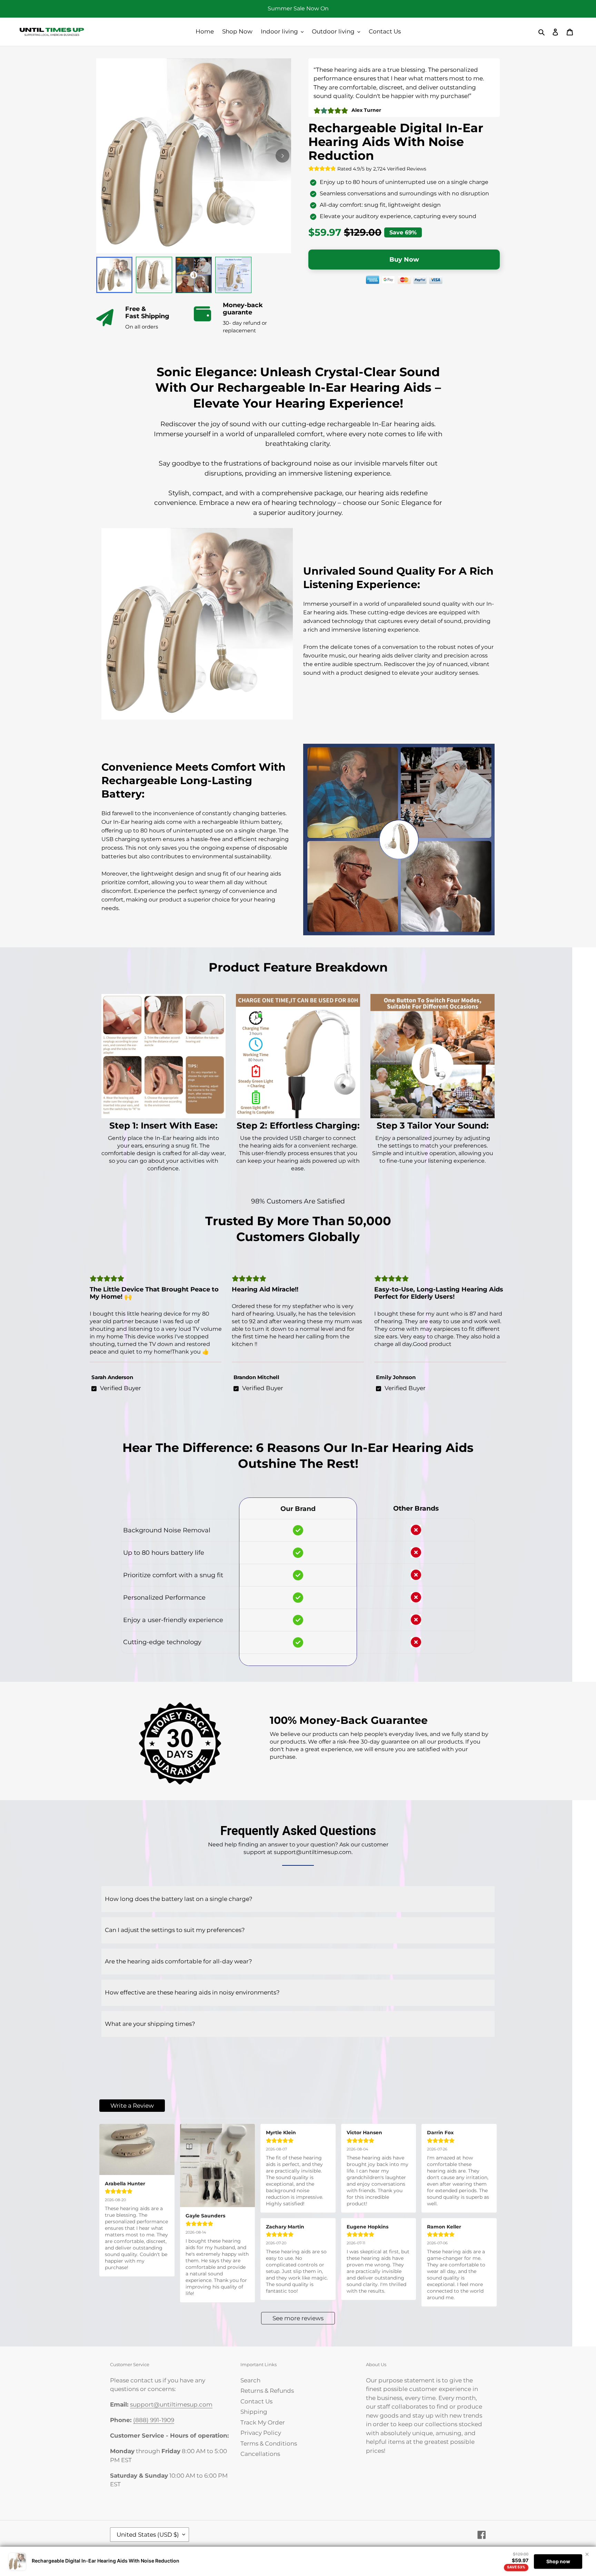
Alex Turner (366, 110)
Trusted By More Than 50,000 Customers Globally (298, 1229)
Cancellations (260, 2454)
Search (250, 2380)
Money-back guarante (243, 309)
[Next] (282, 156)
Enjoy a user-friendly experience (173, 1620)
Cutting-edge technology (163, 1642)
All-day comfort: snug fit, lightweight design (380, 205)
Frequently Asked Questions (298, 1831)
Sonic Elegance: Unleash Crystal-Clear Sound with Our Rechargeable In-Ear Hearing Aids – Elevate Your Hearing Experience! (298, 388)
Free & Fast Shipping (147, 313)
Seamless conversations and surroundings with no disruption (404, 193)
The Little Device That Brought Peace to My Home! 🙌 (154, 1293)
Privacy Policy (261, 2433)
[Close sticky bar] (587, 2554)
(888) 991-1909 (154, 2420)
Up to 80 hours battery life (164, 1553)
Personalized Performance (164, 1598)
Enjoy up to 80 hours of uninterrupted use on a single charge (404, 182)
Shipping (254, 2412)
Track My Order (263, 2422)
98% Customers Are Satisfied (298, 1201)
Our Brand (298, 1509)
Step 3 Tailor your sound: (433, 1125)
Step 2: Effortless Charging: (298, 1125)
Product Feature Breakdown (298, 967)
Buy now (404, 260)
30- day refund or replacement (245, 327)
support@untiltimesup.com (171, 2404)
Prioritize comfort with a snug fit (173, 1575)
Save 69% (403, 232)
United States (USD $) (148, 2535)
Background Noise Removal (167, 1530)
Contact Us (256, 2401)
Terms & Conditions (269, 2443)
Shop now (558, 2561)
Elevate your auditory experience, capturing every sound (398, 216)
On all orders (142, 327)
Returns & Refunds (267, 2391)
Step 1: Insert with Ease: (163, 1125)
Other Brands (416, 1508)
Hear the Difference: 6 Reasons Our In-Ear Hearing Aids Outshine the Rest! (298, 1456)
